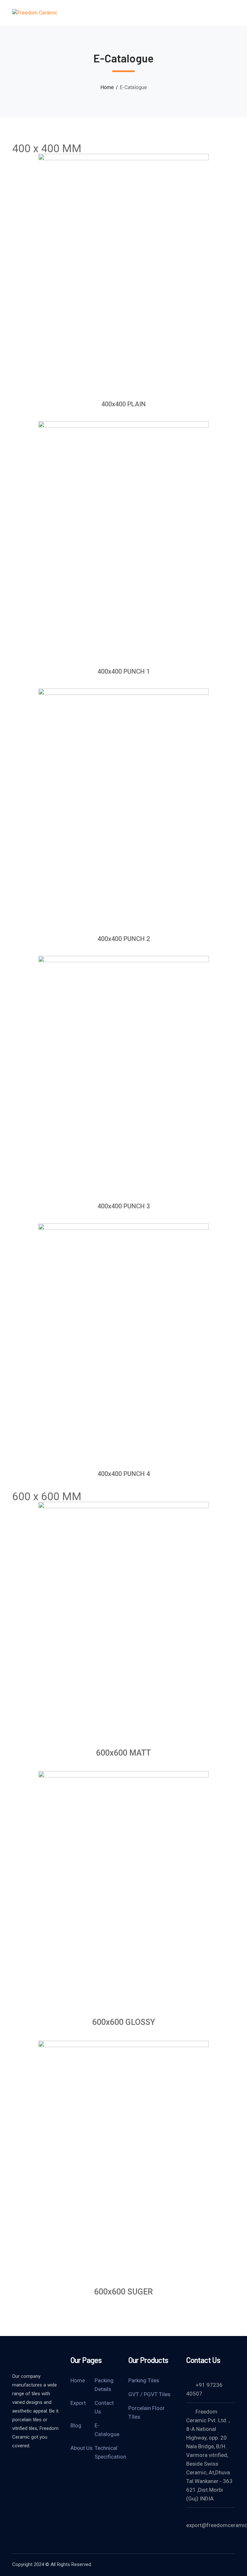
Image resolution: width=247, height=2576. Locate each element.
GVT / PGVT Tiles (149, 2394)
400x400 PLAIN (123, 404)
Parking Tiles (144, 2380)
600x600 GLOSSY (124, 2022)
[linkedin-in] (32, 2463)
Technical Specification (110, 2452)
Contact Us (104, 2407)
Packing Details (104, 2385)
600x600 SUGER (123, 2292)
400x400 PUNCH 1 (124, 671)
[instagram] (48, 2463)
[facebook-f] (15, 2463)
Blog (76, 2425)
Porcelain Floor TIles (146, 2412)
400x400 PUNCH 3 (124, 1206)
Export (78, 2403)
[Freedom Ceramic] (35, 13)
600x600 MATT (123, 1753)
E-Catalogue (107, 2430)
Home (107, 87)
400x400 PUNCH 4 (124, 1474)
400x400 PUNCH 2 (124, 939)
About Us (82, 2448)
